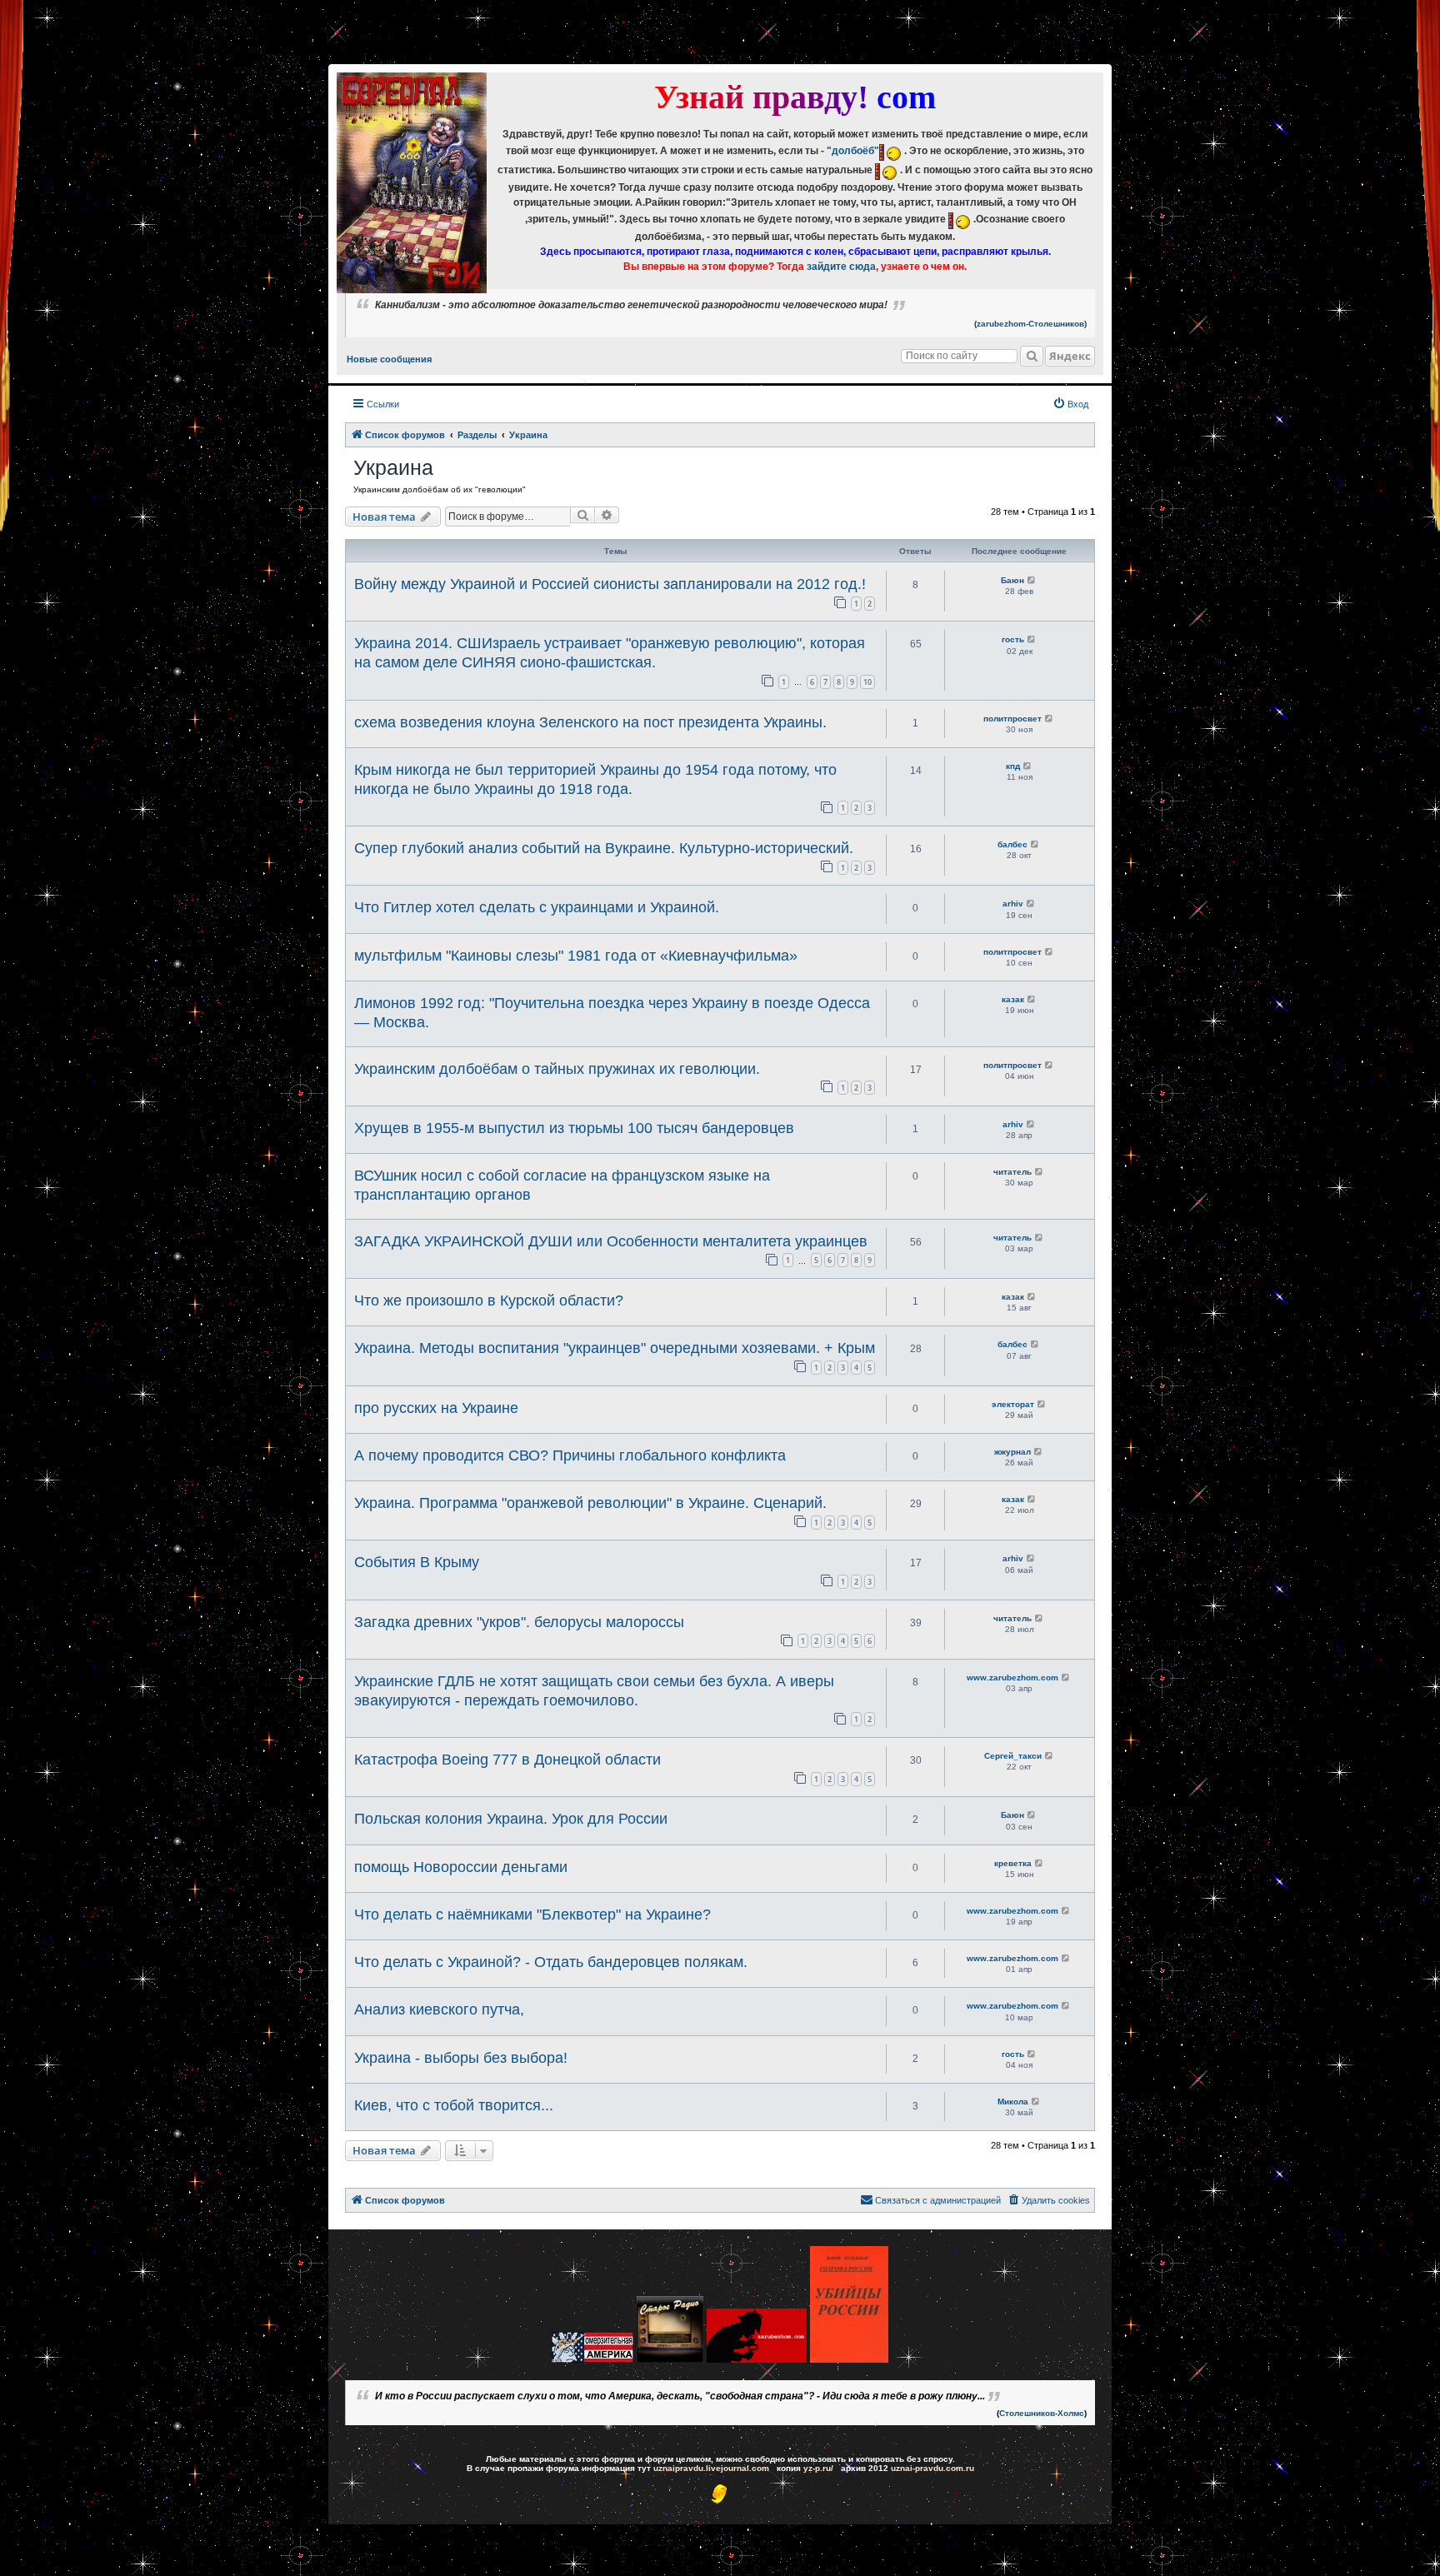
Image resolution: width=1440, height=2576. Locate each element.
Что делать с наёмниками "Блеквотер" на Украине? (532, 1915)
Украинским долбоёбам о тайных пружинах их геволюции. (557, 1069)
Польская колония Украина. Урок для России (511, 1819)
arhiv (1013, 904)
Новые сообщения (389, 359)
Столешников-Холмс (1042, 2413)
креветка (1013, 1863)
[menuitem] (1070, 404)
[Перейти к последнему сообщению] (1032, 580)
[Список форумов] (412, 183)
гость (1013, 639)
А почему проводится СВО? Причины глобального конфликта (570, 1455)
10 (867, 682)
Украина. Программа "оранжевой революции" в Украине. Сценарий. (590, 1503)
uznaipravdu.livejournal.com (711, 2468)
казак (1013, 999)
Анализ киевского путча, (439, 2009)
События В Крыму (417, 1562)
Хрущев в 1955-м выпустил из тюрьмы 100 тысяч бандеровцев (574, 1128)
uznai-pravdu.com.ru (932, 2468)
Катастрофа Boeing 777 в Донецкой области (507, 1760)
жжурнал (1012, 1452)
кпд (1013, 766)
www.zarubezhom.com (1012, 1677)
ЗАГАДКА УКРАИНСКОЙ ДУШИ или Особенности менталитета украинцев (611, 1241)
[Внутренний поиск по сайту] (1032, 356)
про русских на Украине (436, 1408)
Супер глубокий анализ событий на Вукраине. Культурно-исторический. (604, 848)
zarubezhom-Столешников (1030, 324)
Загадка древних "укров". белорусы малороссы (519, 1622)
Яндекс (1070, 356)
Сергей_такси (1013, 1756)
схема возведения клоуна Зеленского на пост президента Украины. (590, 722)
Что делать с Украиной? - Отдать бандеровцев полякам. (551, 1962)
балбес (1012, 844)
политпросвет (1012, 719)
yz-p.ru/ (818, 2468)
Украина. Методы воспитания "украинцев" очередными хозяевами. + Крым (615, 1348)
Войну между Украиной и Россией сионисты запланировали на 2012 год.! (610, 584)
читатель (1012, 1172)
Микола (1013, 2102)
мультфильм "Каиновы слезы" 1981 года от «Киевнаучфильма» (576, 956)
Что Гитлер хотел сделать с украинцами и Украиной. (537, 907)
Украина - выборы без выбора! (461, 2058)
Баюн (1012, 580)
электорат (1013, 1404)
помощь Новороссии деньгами (461, 1867)
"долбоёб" (853, 151)
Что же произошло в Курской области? (489, 1300)
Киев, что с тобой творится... (454, 2105)
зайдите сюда (841, 267)
